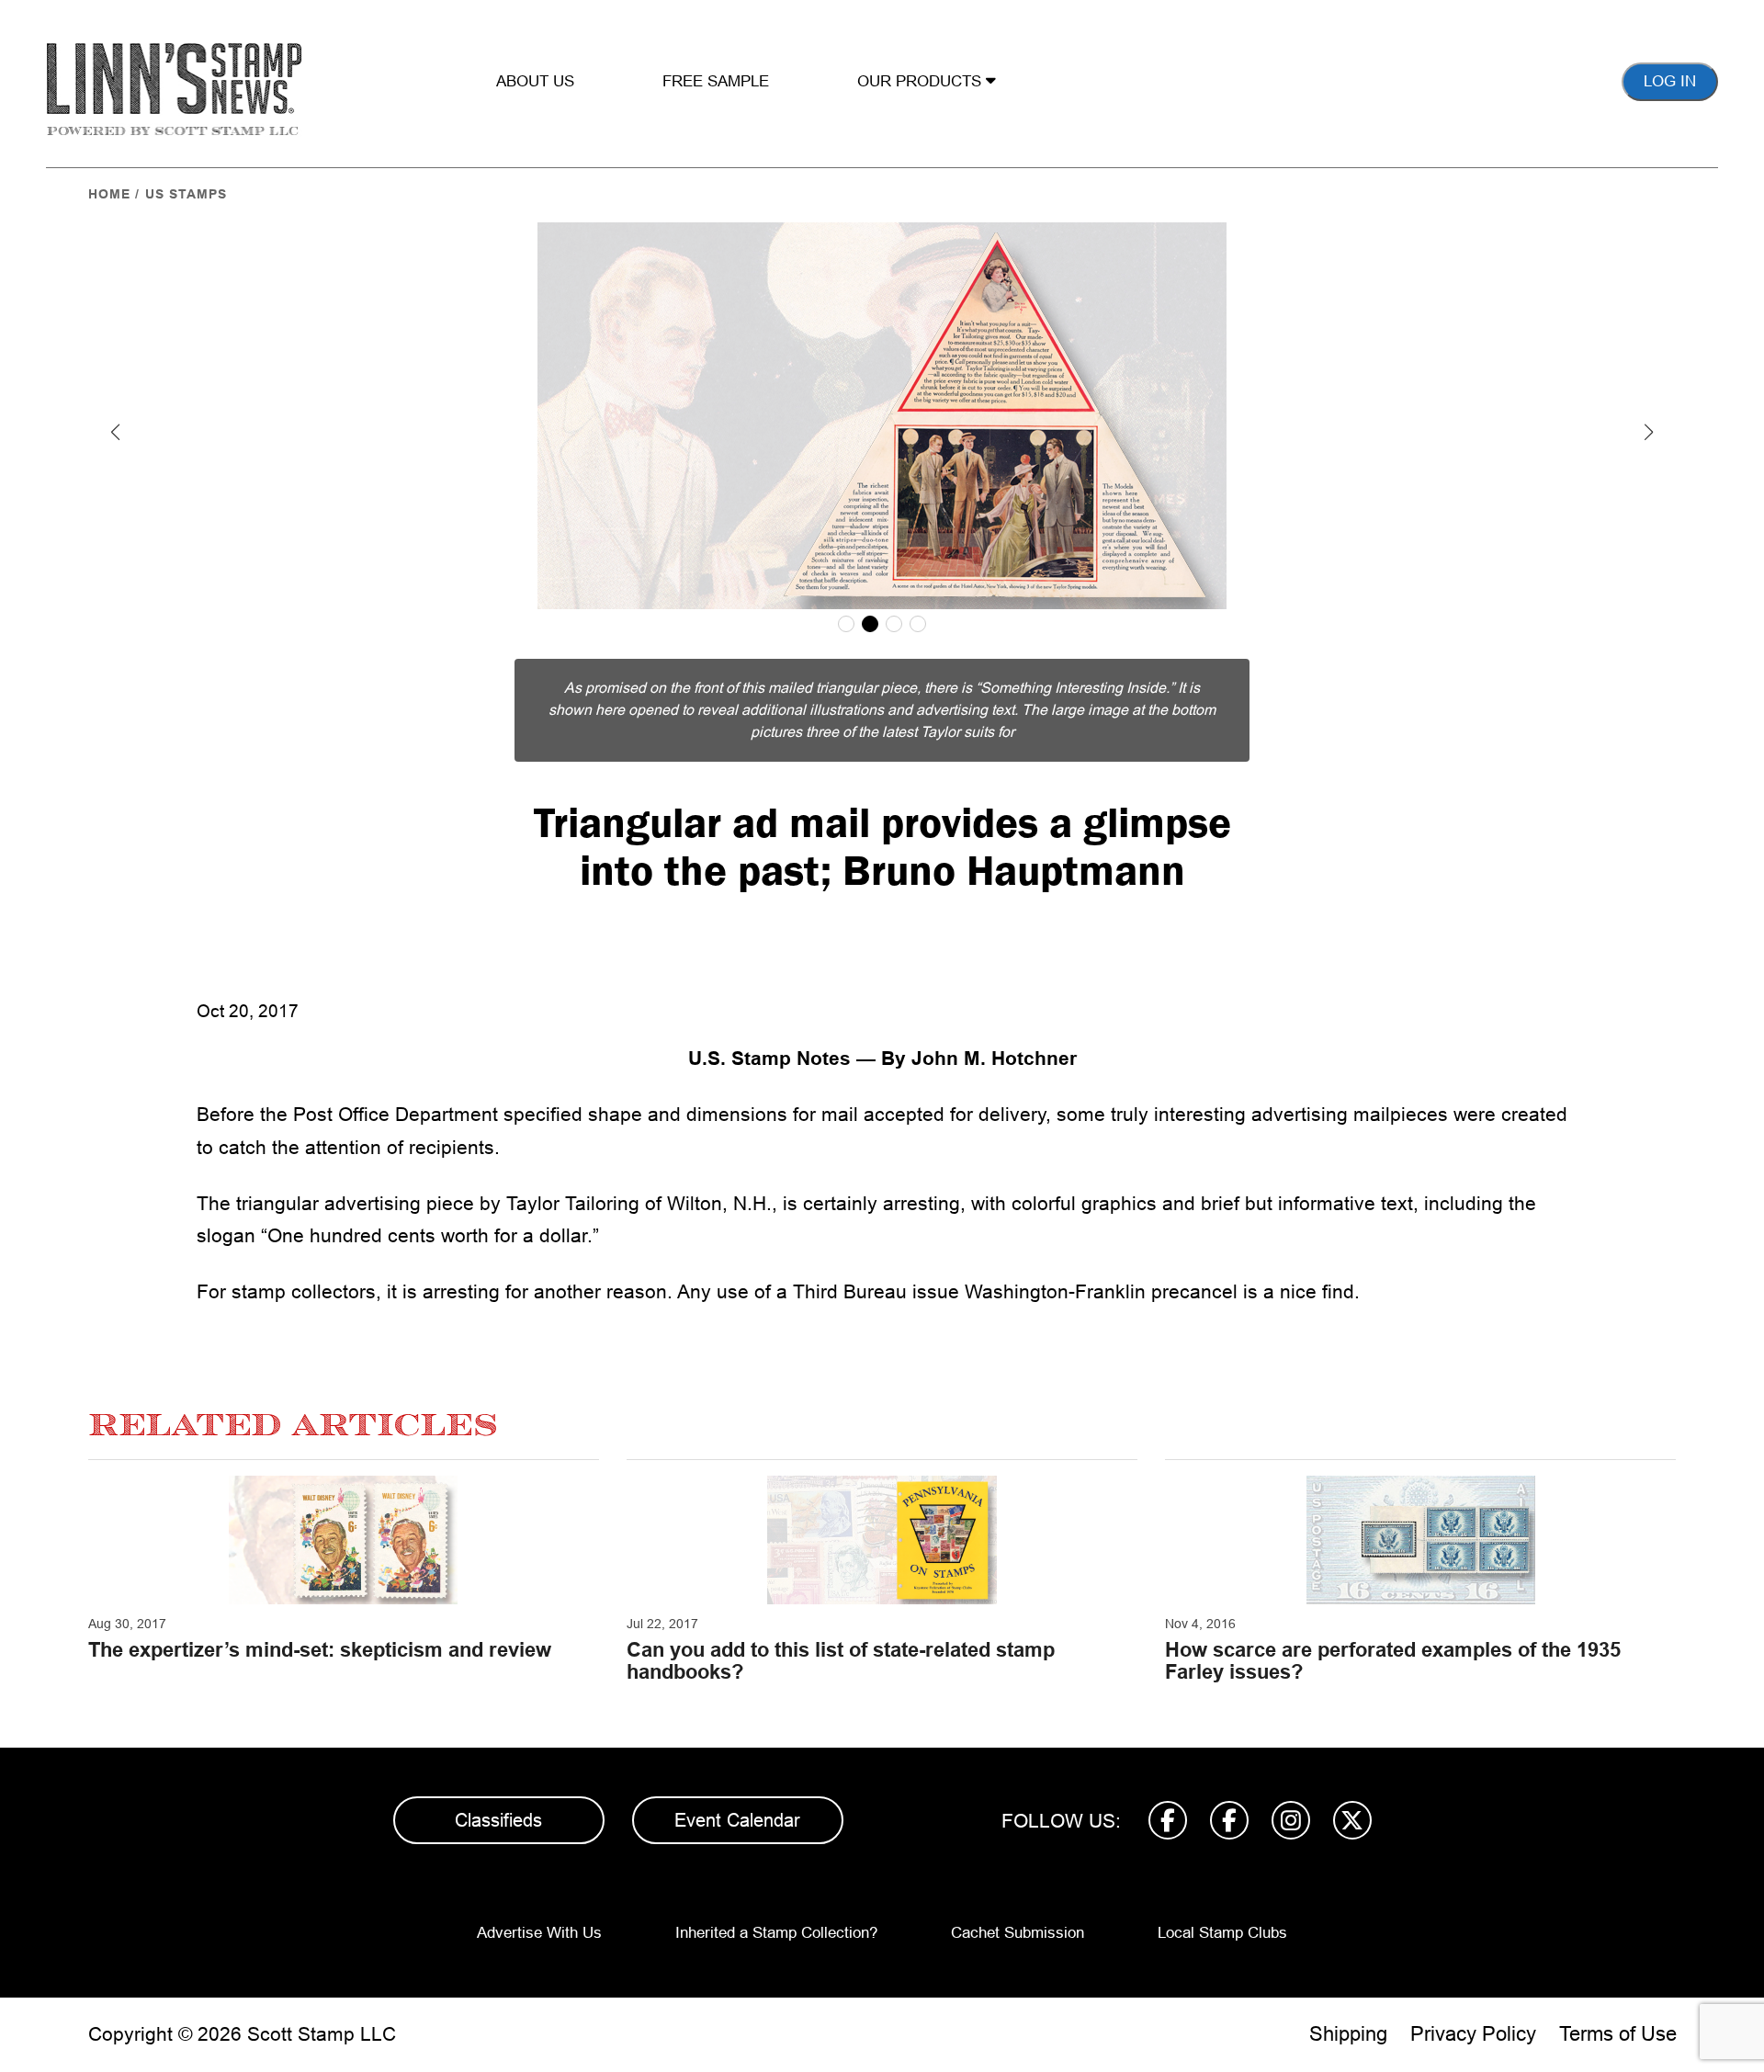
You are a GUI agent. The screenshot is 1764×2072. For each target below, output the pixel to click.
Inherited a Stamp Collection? (776, 1933)
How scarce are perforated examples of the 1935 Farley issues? (1393, 1661)
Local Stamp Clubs (1222, 1933)
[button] (116, 432)
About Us (535, 81)
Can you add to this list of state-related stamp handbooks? (841, 1661)
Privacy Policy (1473, 2034)
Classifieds (498, 1820)
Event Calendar (737, 1820)
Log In (1670, 81)
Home (109, 194)
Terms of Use (1618, 2034)
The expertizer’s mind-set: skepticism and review (320, 1650)
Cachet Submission (1018, 1933)
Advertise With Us (539, 1933)
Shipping (1348, 2034)
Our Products (922, 81)
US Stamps (186, 194)
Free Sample (716, 81)
